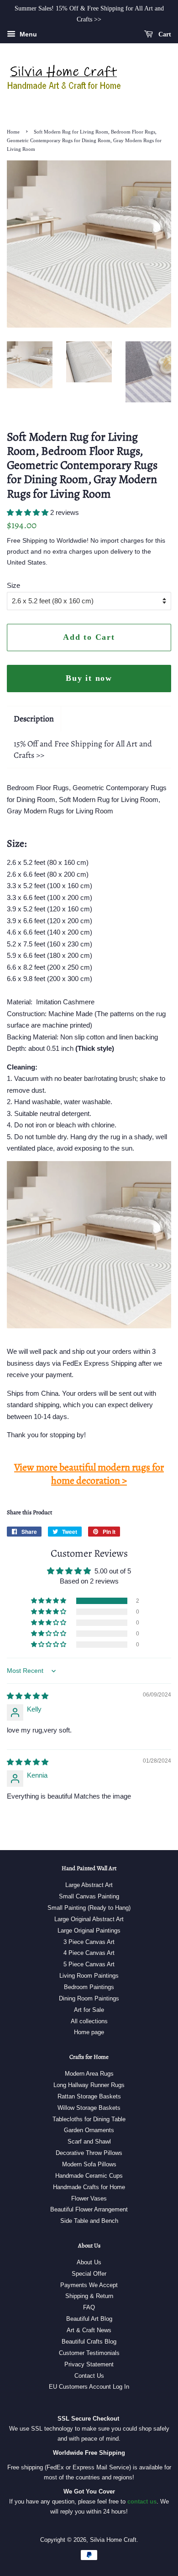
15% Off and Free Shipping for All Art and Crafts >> (83, 749)
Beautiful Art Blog (89, 2319)
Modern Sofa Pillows (89, 2164)
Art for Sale (89, 2010)
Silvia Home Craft (113, 2540)
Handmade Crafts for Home (89, 2187)
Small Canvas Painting (89, 1896)
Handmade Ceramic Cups (89, 2176)
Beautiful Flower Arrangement (89, 2209)
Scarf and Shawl (89, 2142)
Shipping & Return (89, 2296)
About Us (89, 2262)
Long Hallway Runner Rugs (89, 2085)
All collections (89, 2021)
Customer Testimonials (89, 2353)
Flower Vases (89, 2198)
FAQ (89, 2307)
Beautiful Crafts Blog (89, 2342)
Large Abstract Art (89, 1885)
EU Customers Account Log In (89, 2387)
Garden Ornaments (89, 2130)
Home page (89, 2032)
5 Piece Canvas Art (89, 1964)
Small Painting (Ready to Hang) (89, 1908)
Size (13, 585)
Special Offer (89, 2274)
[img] (28, 1696)
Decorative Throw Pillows (89, 2153)
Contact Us (89, 2376)
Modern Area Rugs (89, 2074)
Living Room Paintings (89, 1976)
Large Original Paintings (89, 1931)
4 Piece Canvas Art (89, 1953)
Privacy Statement (89, 2364)
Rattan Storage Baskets (89, 2096)
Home (13, 132)
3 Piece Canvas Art (89, 1942)
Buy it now (89, 678)
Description (34, 719)
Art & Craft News (89, 2330)
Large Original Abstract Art (89, 1919)
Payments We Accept (89, 2285)
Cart (164, 34)
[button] (29, 512)
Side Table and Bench (89, 2221)
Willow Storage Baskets (89, 2108)
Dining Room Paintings (89, 1998)
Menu (27, 34)
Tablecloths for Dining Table (89, 2119)
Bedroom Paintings (89, 1987)
